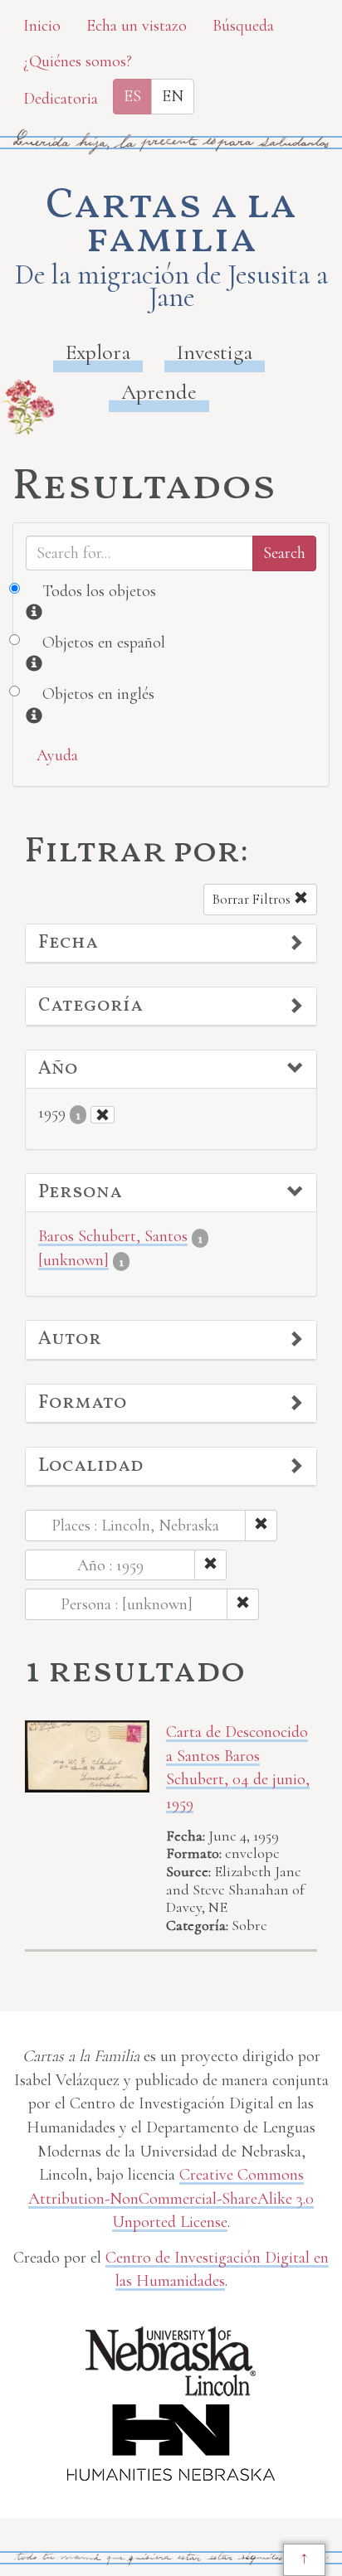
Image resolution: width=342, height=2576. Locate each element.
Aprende (159, 392)
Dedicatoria (61, 99)
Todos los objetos (99, 591)
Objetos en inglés (98, 694)
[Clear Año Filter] (103, 1115)
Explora (98, 352)
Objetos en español (104, 643)
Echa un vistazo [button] (137, 26)
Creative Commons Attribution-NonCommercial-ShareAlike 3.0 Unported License (171, 2198)
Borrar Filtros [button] (253, 899)
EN (173, 96)
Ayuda (57, 755)
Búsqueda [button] (243, 26)
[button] (171, 944)
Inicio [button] (42, 26)
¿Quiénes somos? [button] (78, 61)
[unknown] (73, 1260)
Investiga (215, 352)
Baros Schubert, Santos (113, 1236)
